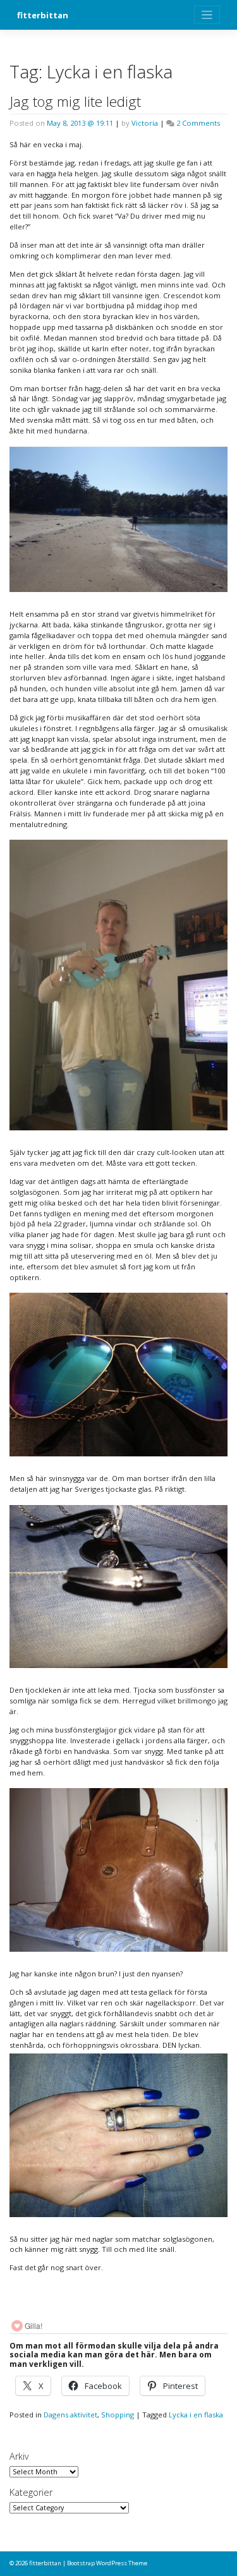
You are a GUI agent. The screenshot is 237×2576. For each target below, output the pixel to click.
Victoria (145, 123)
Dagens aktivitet (70, 2415)
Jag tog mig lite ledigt (75, 101)
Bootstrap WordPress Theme (107, 2563)
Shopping (118, 2415)
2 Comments (198, 123)
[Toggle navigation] (207, 15)
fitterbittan (43, 15)
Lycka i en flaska (196, 2415)
